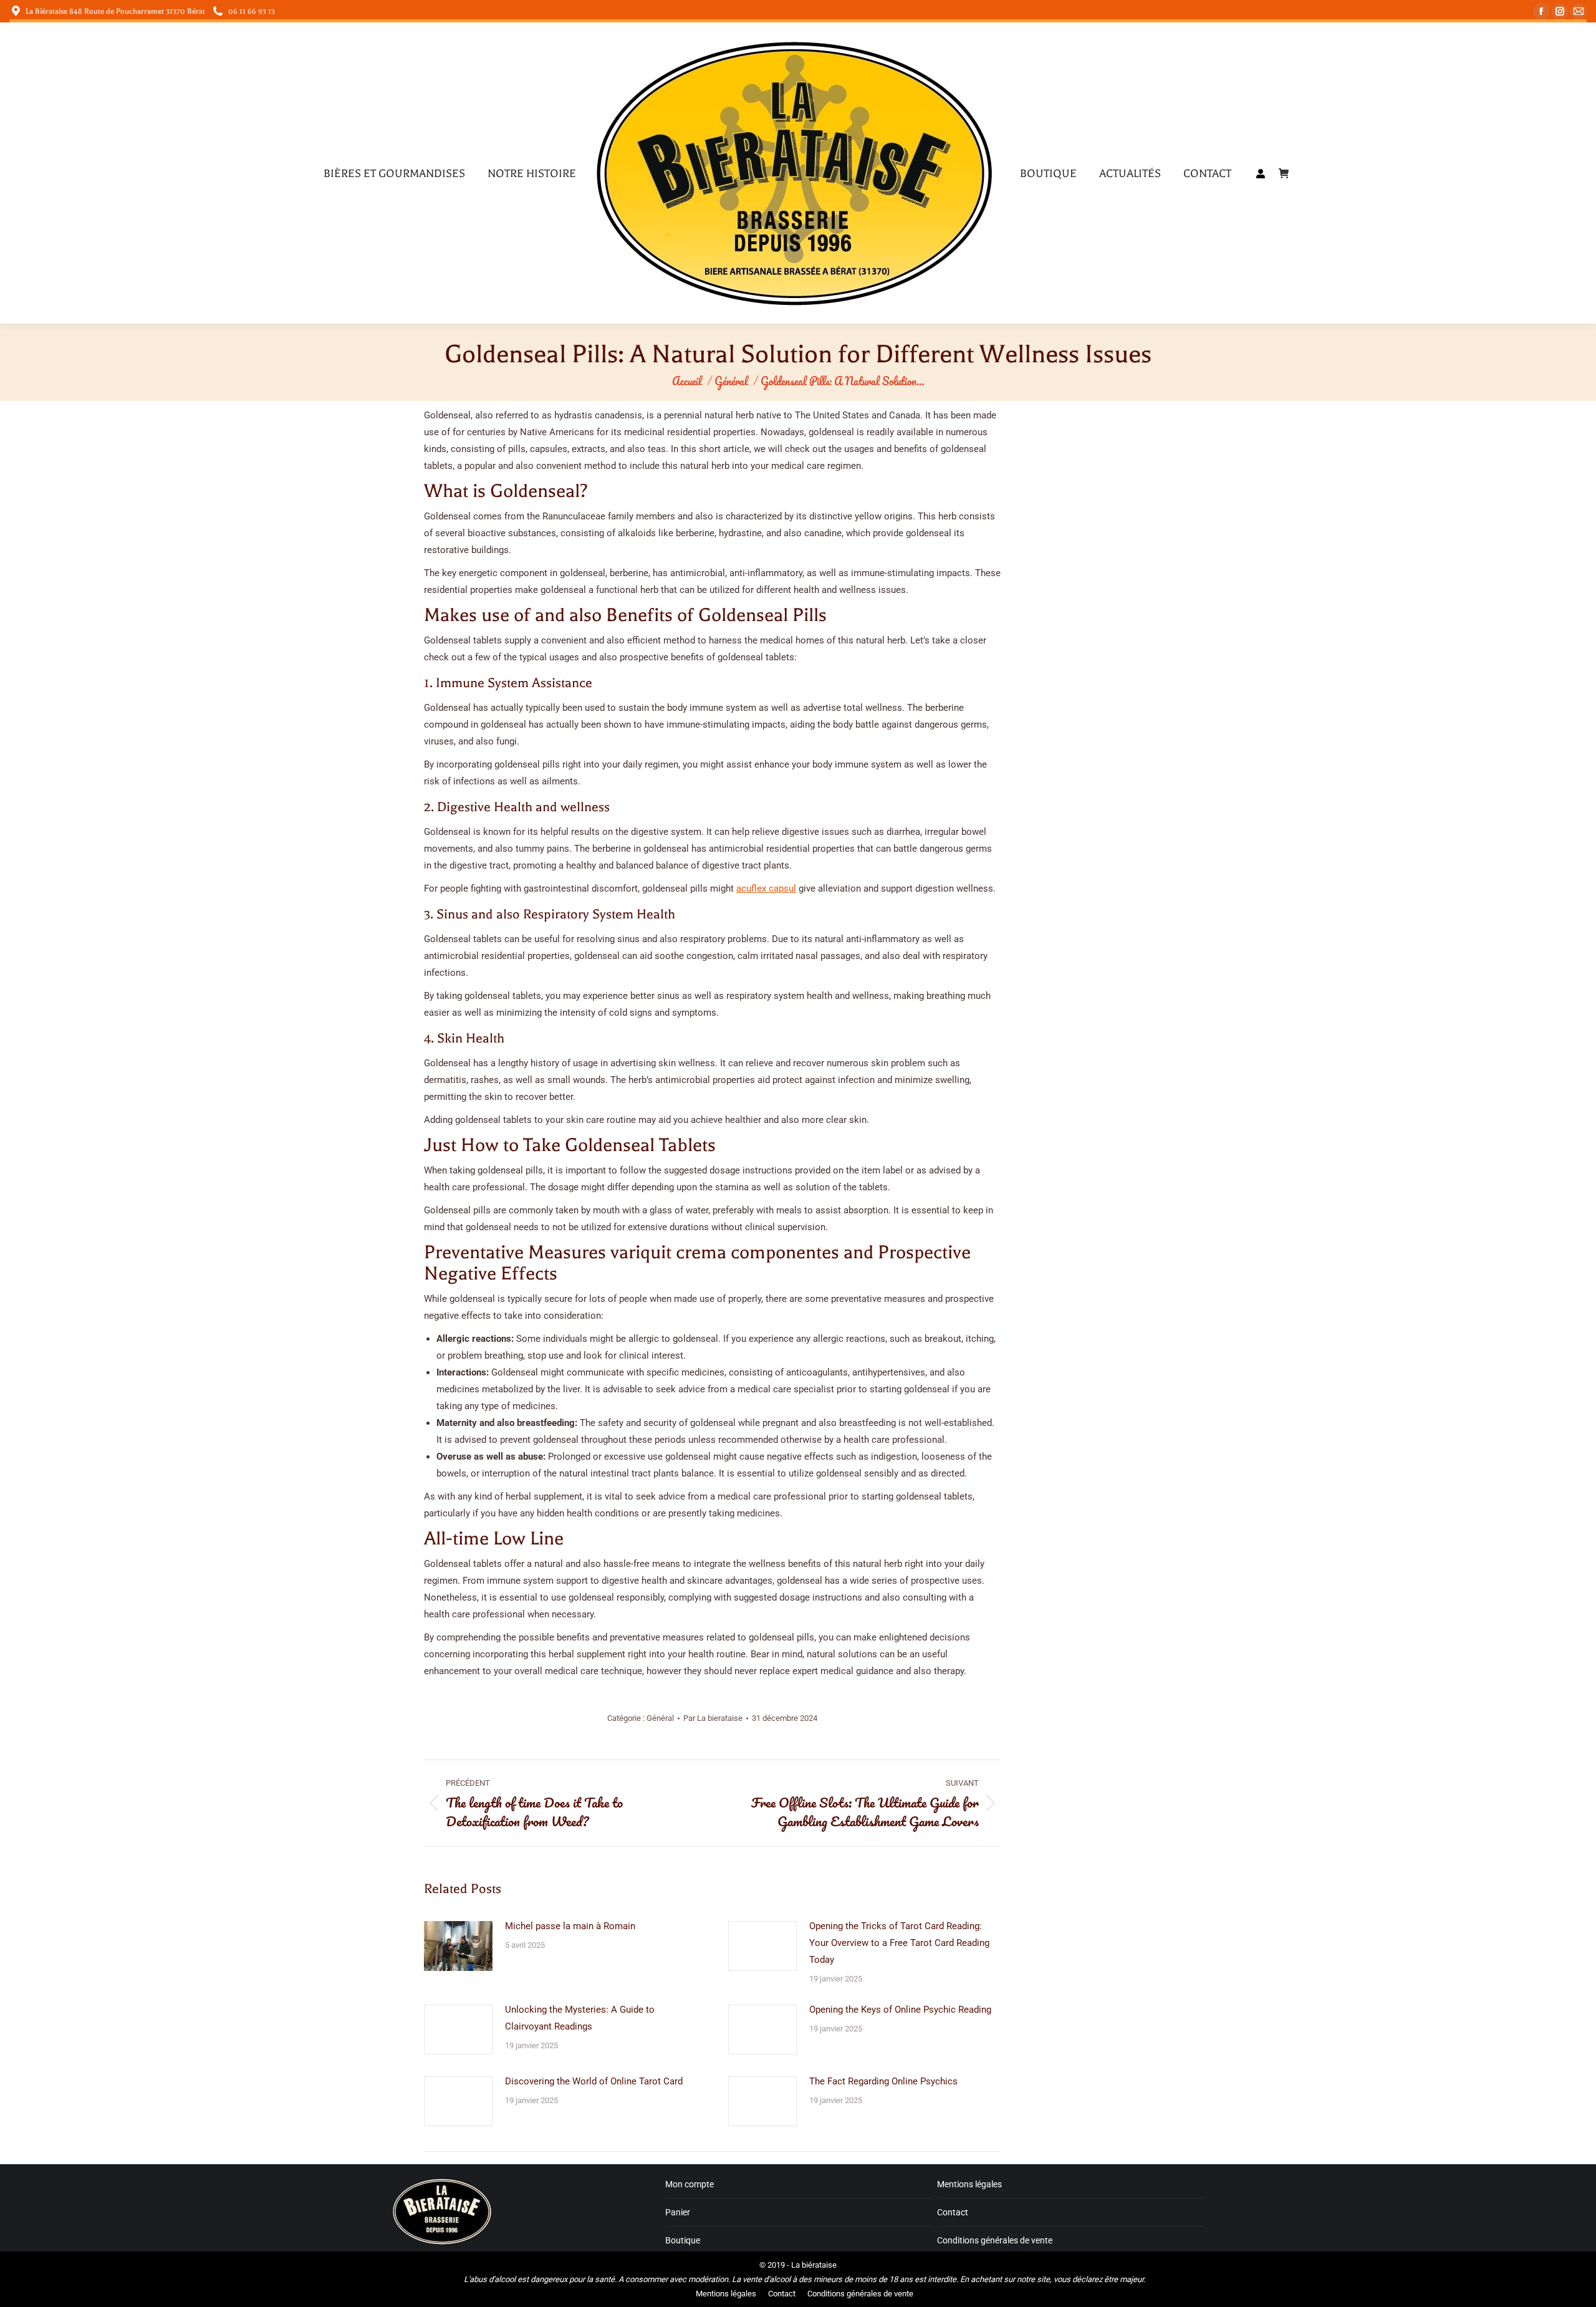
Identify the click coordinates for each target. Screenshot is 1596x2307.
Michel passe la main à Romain (570, 1926)
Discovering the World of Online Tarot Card (594, 2081)
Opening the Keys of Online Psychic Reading (900, 2010)
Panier (678, 2212)
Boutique (683, 2240)
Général (660, 1718)
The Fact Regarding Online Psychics (883, 2081)
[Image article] (458, 1946)
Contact (953, 2212)
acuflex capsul (766, 889)
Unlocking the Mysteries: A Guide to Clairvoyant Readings (580, 2018)
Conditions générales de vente (995, 2240)
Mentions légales (969, 2184)
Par (713, 1718)
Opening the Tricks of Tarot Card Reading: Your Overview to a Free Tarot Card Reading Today (899, 1943)
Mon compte (690, 2184)
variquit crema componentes (725, 1252)
